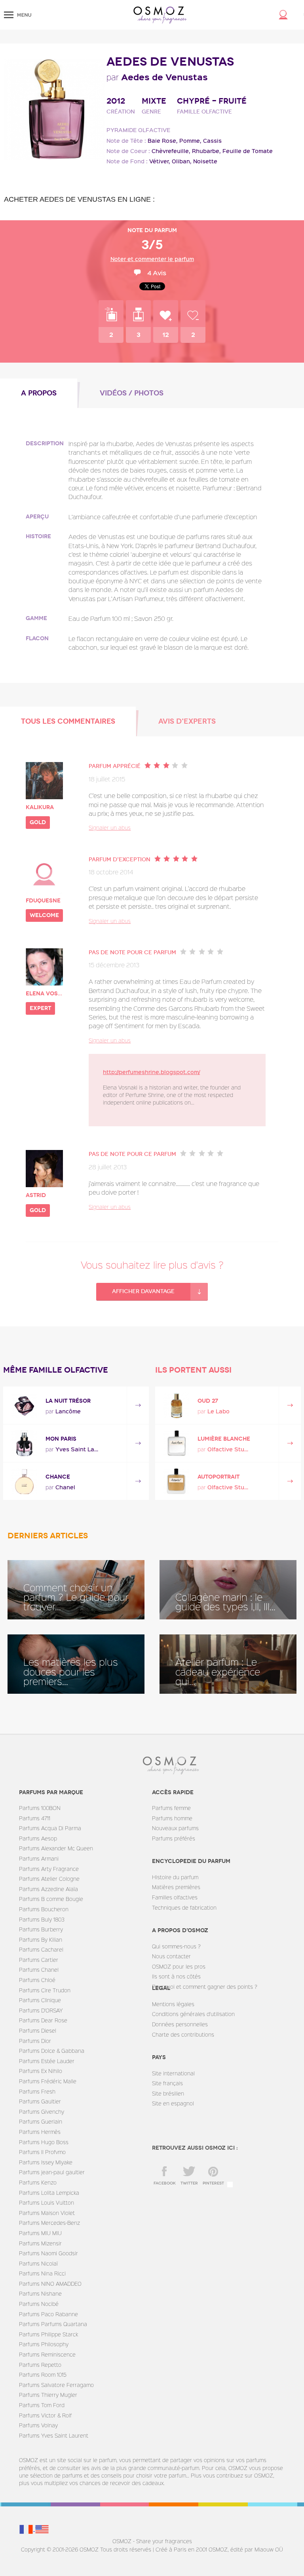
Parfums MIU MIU (40, 2233)
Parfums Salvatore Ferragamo (56, 2385)
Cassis (212, 141)
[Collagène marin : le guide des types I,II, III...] (228, 1590)
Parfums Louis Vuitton (47, 2202)
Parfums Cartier (39, 1960)
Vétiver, (160, 161)
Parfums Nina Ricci (42, 2273)
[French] (27, 2529)
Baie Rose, (163, 141)
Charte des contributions (183, 2034)
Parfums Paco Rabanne (48, 2314)
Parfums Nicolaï (38, 2263)
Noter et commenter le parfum (152, 259)
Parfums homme (172, 1818)
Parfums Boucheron (44, 1909)
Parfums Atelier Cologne (49, 1879)
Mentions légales (173, 2004)
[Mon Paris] (24, 1443)
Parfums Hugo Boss (44, 2142)
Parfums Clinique (40, 2000)
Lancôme (68, 1411)
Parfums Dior (35, 2041)
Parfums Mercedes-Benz (49, 2223)
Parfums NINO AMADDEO (50, 2284)
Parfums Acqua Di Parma (50, 1828)
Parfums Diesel (38, 2030)
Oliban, (182, 161)
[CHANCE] (24, 1481)
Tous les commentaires (68, 721)
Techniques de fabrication (184, 1907)
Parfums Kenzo (38, 2182)
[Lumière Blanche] (176, 1443)
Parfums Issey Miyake (46, 2162)
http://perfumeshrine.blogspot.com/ (151, 1072)
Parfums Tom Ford (42, 2405)
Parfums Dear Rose (43, 2020)
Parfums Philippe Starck (48, 2334)
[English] (42, 2529)
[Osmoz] (160, 15)
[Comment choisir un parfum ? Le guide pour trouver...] (76, 1590)
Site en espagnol (173, 2103)
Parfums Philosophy (44, 2344)
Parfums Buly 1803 (42, 1919)
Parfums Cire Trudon (45, 1990)
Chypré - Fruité (212, 101)
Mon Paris (61, 1439)
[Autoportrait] (176, 1481)
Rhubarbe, (206, 151)
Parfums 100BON (40, 1808)
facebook (165, 2183)
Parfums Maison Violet (47, 2213)
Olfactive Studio (229, 1449)
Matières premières (176, 1887)
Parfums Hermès (40, 2132)
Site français (167, 2083)
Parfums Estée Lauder (47, 2061)
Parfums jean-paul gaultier (52, 2172)
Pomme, (190, 141)
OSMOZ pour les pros (179, 1966)
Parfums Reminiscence (47, 2354)
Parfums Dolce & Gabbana (52, 2051)
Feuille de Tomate (248, 151)
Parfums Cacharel (41, 1949)
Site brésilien (168, 2093)
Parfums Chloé (37, 1980)
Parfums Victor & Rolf (45, 2415)
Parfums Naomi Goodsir (48, 2253)
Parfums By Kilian (41, 1940)
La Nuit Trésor (68, 1401)
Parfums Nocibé (39, 2304)
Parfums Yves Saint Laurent (54, 2435)
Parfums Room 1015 (43, 2375)
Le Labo (218, 1411)
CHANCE (58, 1477)
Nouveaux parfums (175, 1828)
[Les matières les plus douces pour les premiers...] (76, 1664)
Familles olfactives (175, 1897)
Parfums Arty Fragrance (49, 1869)
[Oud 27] (176, 1405)
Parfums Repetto (40, 2365)
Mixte (154, 101)
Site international (173, 2073)
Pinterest (213, 2183)
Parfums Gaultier (40, 2101)
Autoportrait (218, 1477)
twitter (189, 2183)
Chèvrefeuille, (171, 151)
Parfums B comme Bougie (51, 1899)
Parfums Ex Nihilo (41, 2071)
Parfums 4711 (35, 1818)
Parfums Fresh (37, 2091)
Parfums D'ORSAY (41, 2010)
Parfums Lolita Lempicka (49, 2193)
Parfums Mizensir (40, 2243)
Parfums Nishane (40, 2293)
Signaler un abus (110, 827)
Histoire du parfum (175, 1877)
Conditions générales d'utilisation (193, 2014)
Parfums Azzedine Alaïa (48, 1889)
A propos (39, 393)
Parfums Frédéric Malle (48, 2081)
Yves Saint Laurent (77, 1449)
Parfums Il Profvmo (42, 2152)
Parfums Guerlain (41, 2121)
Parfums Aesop (38, 1838)
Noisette (205, 161)
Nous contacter (171, 1956)
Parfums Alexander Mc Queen (56, 1848)
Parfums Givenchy (42, 2112)
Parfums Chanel (39, 1970)
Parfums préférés (174, 1838)
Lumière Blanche (224, 1439)
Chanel (65, 1487)
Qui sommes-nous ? (176, 1946)
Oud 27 (208, 1401)
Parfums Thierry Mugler (48, 2395)
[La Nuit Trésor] (24, 1405)
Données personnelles (180, 2024)
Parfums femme (171, 1808)
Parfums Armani (39, 1858)
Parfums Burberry (41, 1929)
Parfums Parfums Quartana (53, 2324)
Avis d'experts (187, 721)
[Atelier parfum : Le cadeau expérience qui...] (228, 1664)
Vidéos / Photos (132, 393)
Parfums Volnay (38, 2425)
